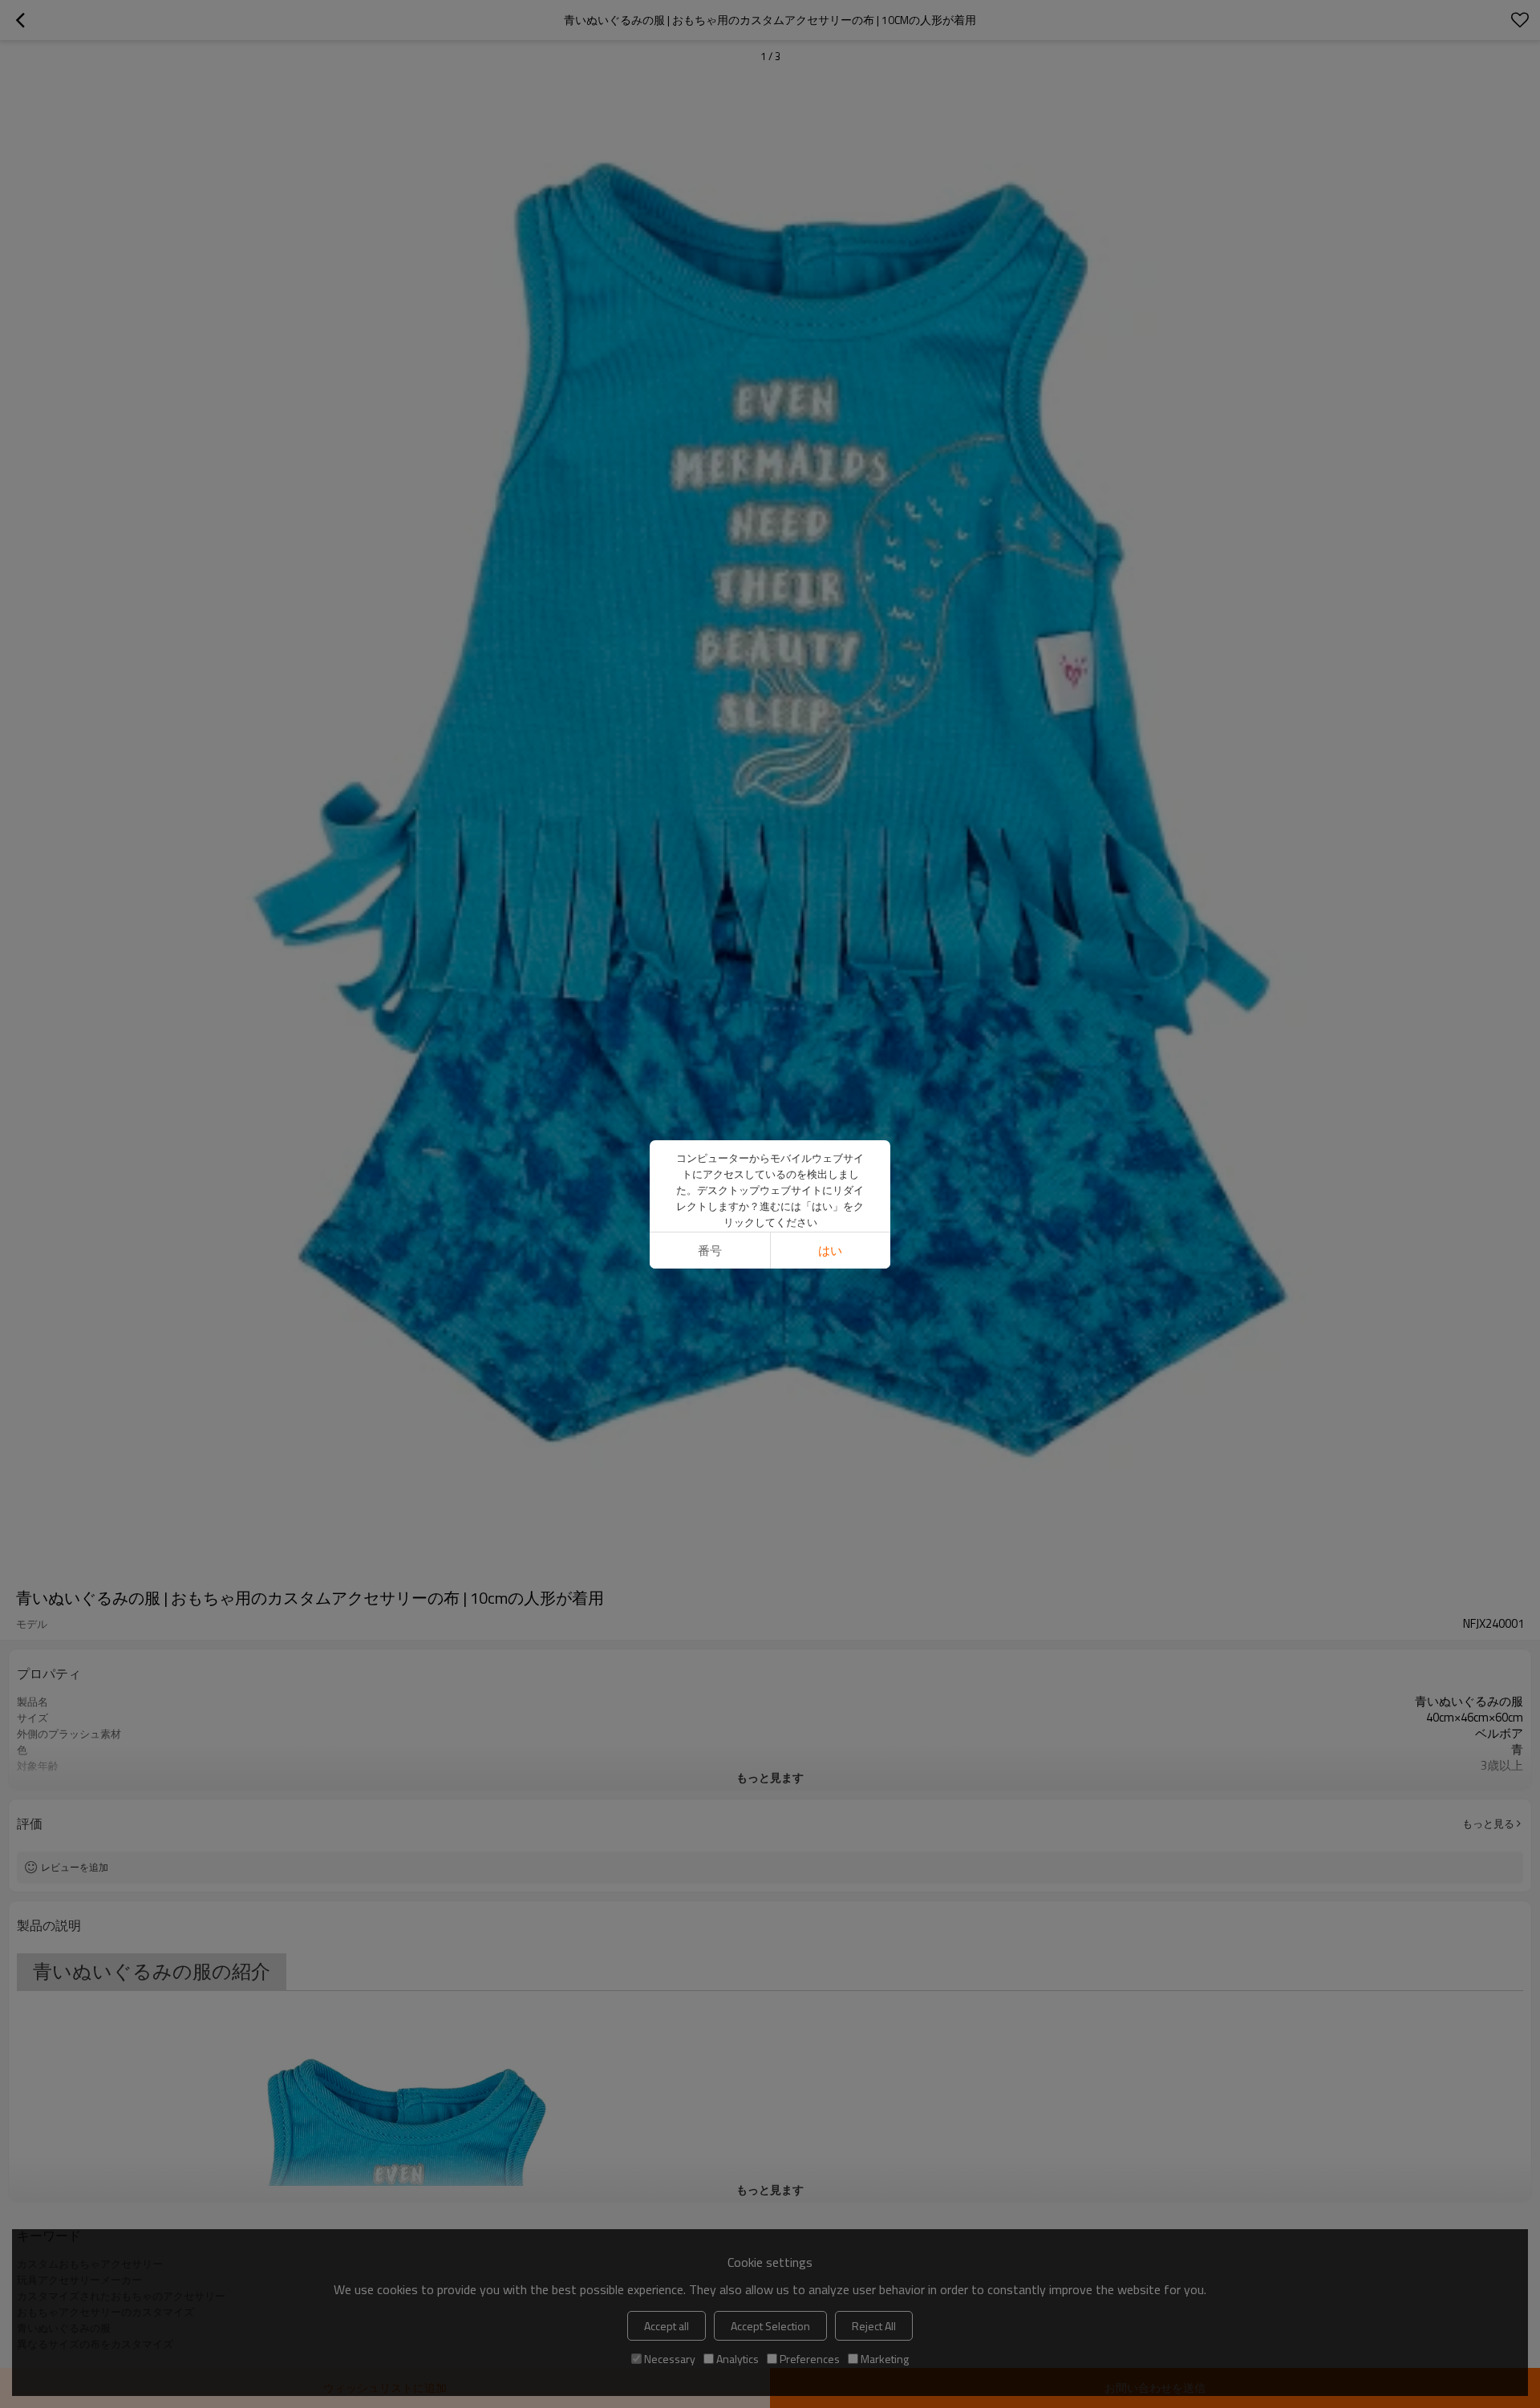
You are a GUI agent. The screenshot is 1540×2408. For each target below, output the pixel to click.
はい (830, 1251)
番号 (710, 1251)
